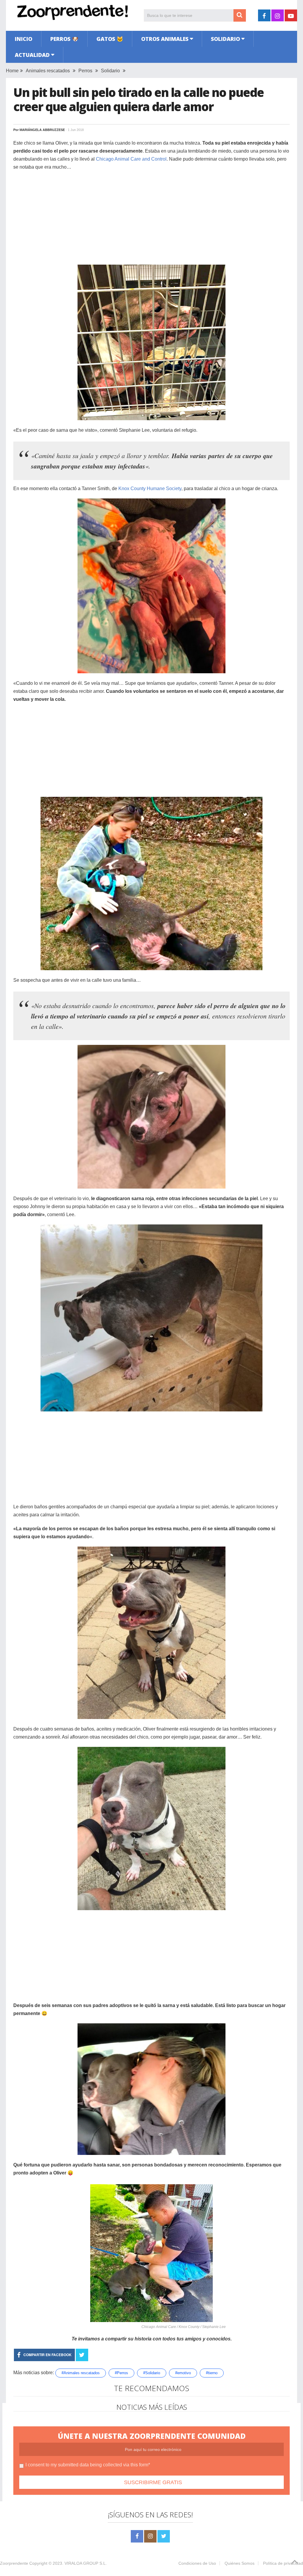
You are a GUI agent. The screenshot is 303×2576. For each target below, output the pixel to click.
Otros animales (165, 39)
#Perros (121, 2373)
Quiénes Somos (240, 2563)
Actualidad (32, 55)
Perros (85, 71)
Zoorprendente (14, 2563)
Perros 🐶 (64, 39)
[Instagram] (150, 2536)
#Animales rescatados (81, 2373)
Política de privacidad (283, 2563)
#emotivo (183, 2373)
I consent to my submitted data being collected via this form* (88, 2465)
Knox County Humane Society (150, 489)
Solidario (225, 39)
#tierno (212, 2373)
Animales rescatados (48, 71)
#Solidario (152, 2373)
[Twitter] (164, 2536)
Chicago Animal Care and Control (131, 159)
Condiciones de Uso (197, 2563)
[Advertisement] (151, 218)
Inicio (24, 39)
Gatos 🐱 (110, 39)
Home (12, 71)
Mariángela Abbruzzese (42, 130)
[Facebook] (137, 2536)
